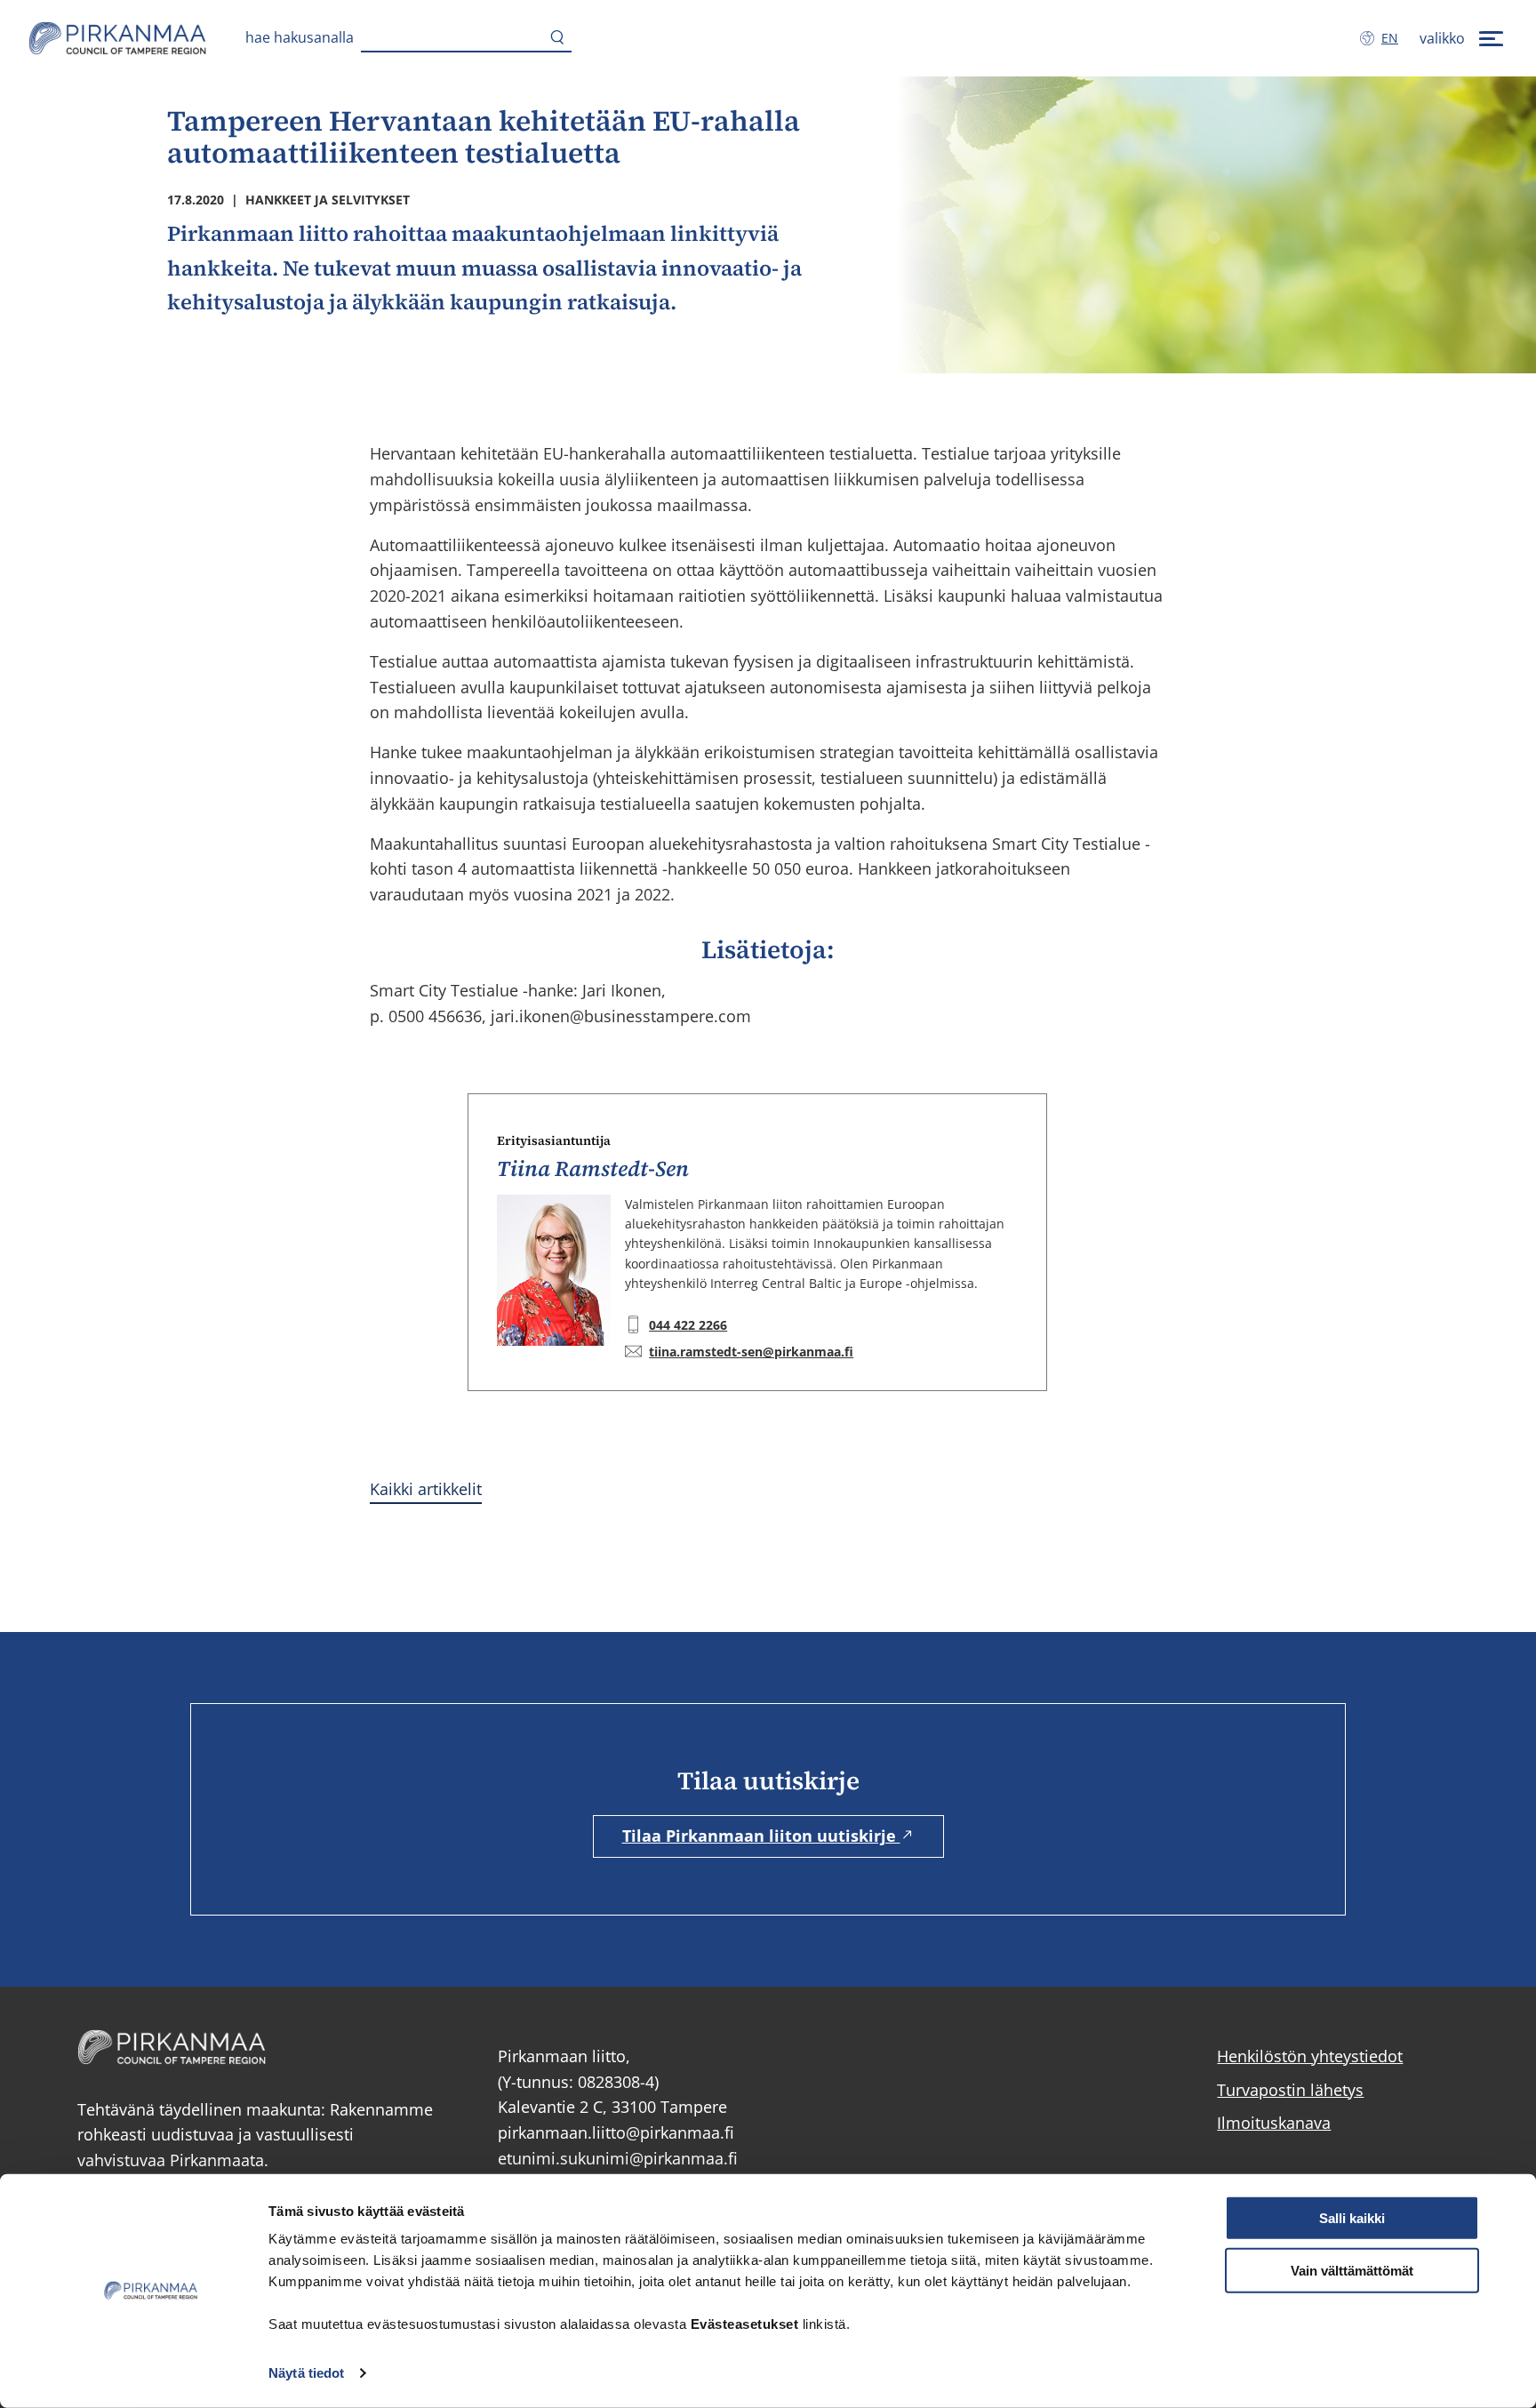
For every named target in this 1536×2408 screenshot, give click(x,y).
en (1393, 38)
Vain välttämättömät (1352, 2271)
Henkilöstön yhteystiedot (1310, 2056)
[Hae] (557, 38)
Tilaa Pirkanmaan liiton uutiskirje (761, 1836)
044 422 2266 (688, 1325)
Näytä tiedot (306, 2373)
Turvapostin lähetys (1290, 2090)
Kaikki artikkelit (426, 1489)
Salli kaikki (1352, 2218)
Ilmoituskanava (1274, 2123)
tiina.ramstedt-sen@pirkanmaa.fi (751, 1352)
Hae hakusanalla (300, 37)
